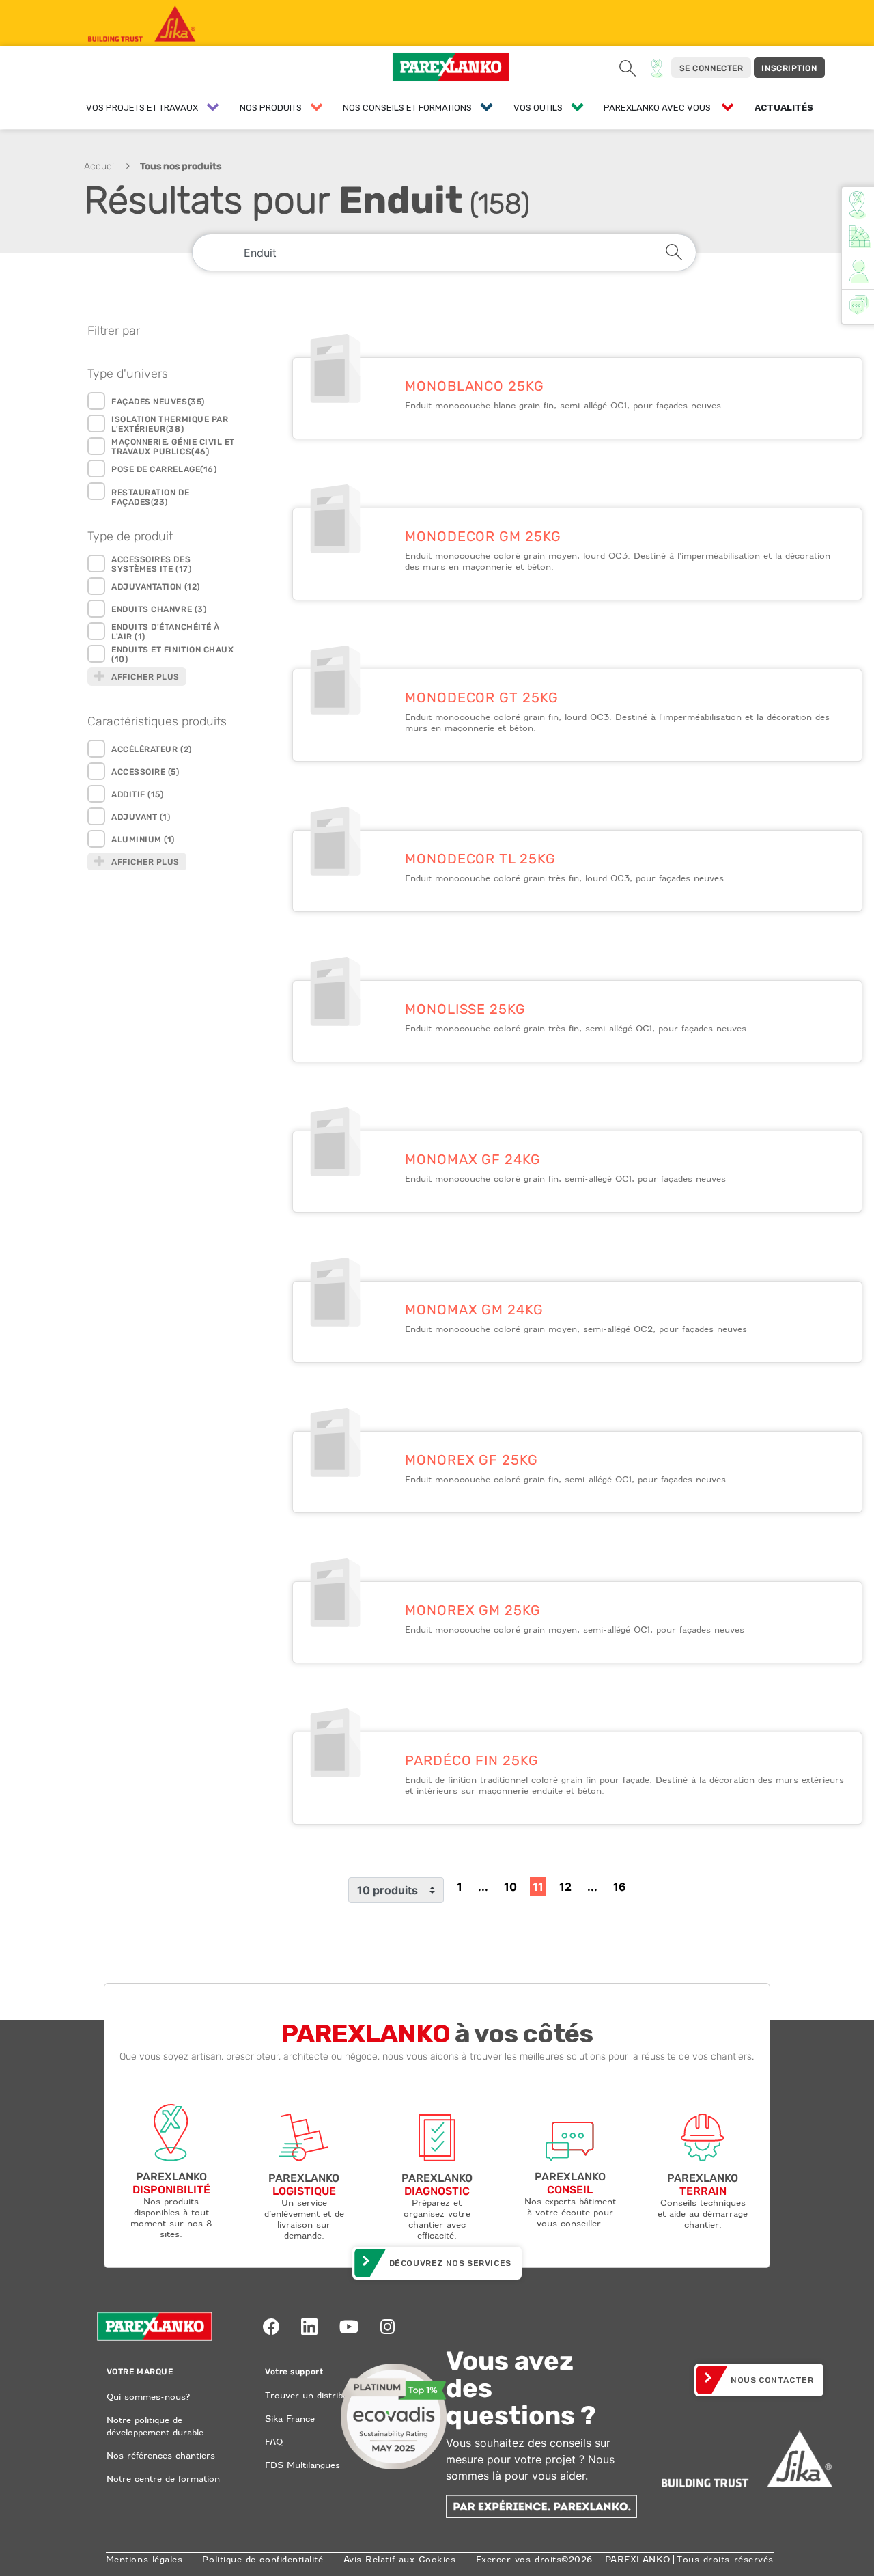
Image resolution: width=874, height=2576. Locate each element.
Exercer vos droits (519, 2559)
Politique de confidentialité (263, 2559)
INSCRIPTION (789, 68)
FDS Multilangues (302, 2465)
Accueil (100, 166)
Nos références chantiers (161, 2455)
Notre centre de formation (163, 2479)
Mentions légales (144, 2559)
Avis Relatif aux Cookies (400, 2559)
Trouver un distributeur (315, 2395)
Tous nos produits (181, 166)
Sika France (290, 2419)
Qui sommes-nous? (148, 2397)
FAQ (274, 2442)
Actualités (784, 108)
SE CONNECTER (711, 68)
